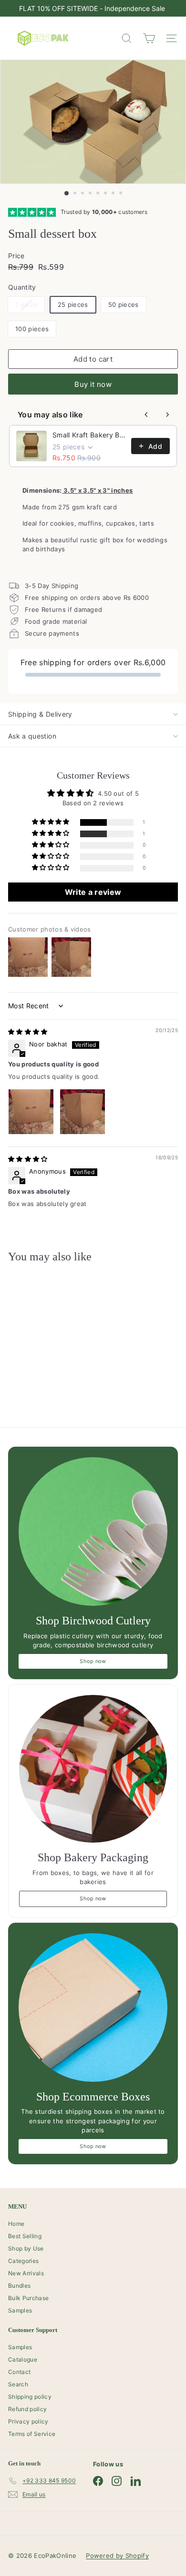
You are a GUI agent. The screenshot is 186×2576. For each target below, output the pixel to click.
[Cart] (149, 38)
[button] (52, 822)
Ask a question (32, 736)
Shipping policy (30, 2397)
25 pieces (73, 304)
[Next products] (167, 415)
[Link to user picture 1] (31, 1112)
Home (16, 2224)
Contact (19, 2372)
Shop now (93, 1661)
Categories (23, 2261)
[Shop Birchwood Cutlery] (93, 1531)
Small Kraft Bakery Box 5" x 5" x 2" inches (89, 435)
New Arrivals (26, 2273)
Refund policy (27, 2409)
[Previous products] (146, 415)
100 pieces (32, 329)
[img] (28, 1032)
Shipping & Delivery (40, 714)
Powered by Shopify (117, 2556)
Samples (20, 2310)
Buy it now (93, 384)
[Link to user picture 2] (83, 1112)
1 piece (30, 307)
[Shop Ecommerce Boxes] (93, 2008)
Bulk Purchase (28, 2298)
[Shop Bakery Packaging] (93, 1769)
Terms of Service (32, 2434)
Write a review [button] (93, 892)
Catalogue (23, 2359)
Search (18, 2384)
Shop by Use (26, 2248)
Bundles (19, 2286)
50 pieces (124, 304)
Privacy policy (28, 2421)
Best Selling (25, 2236)
